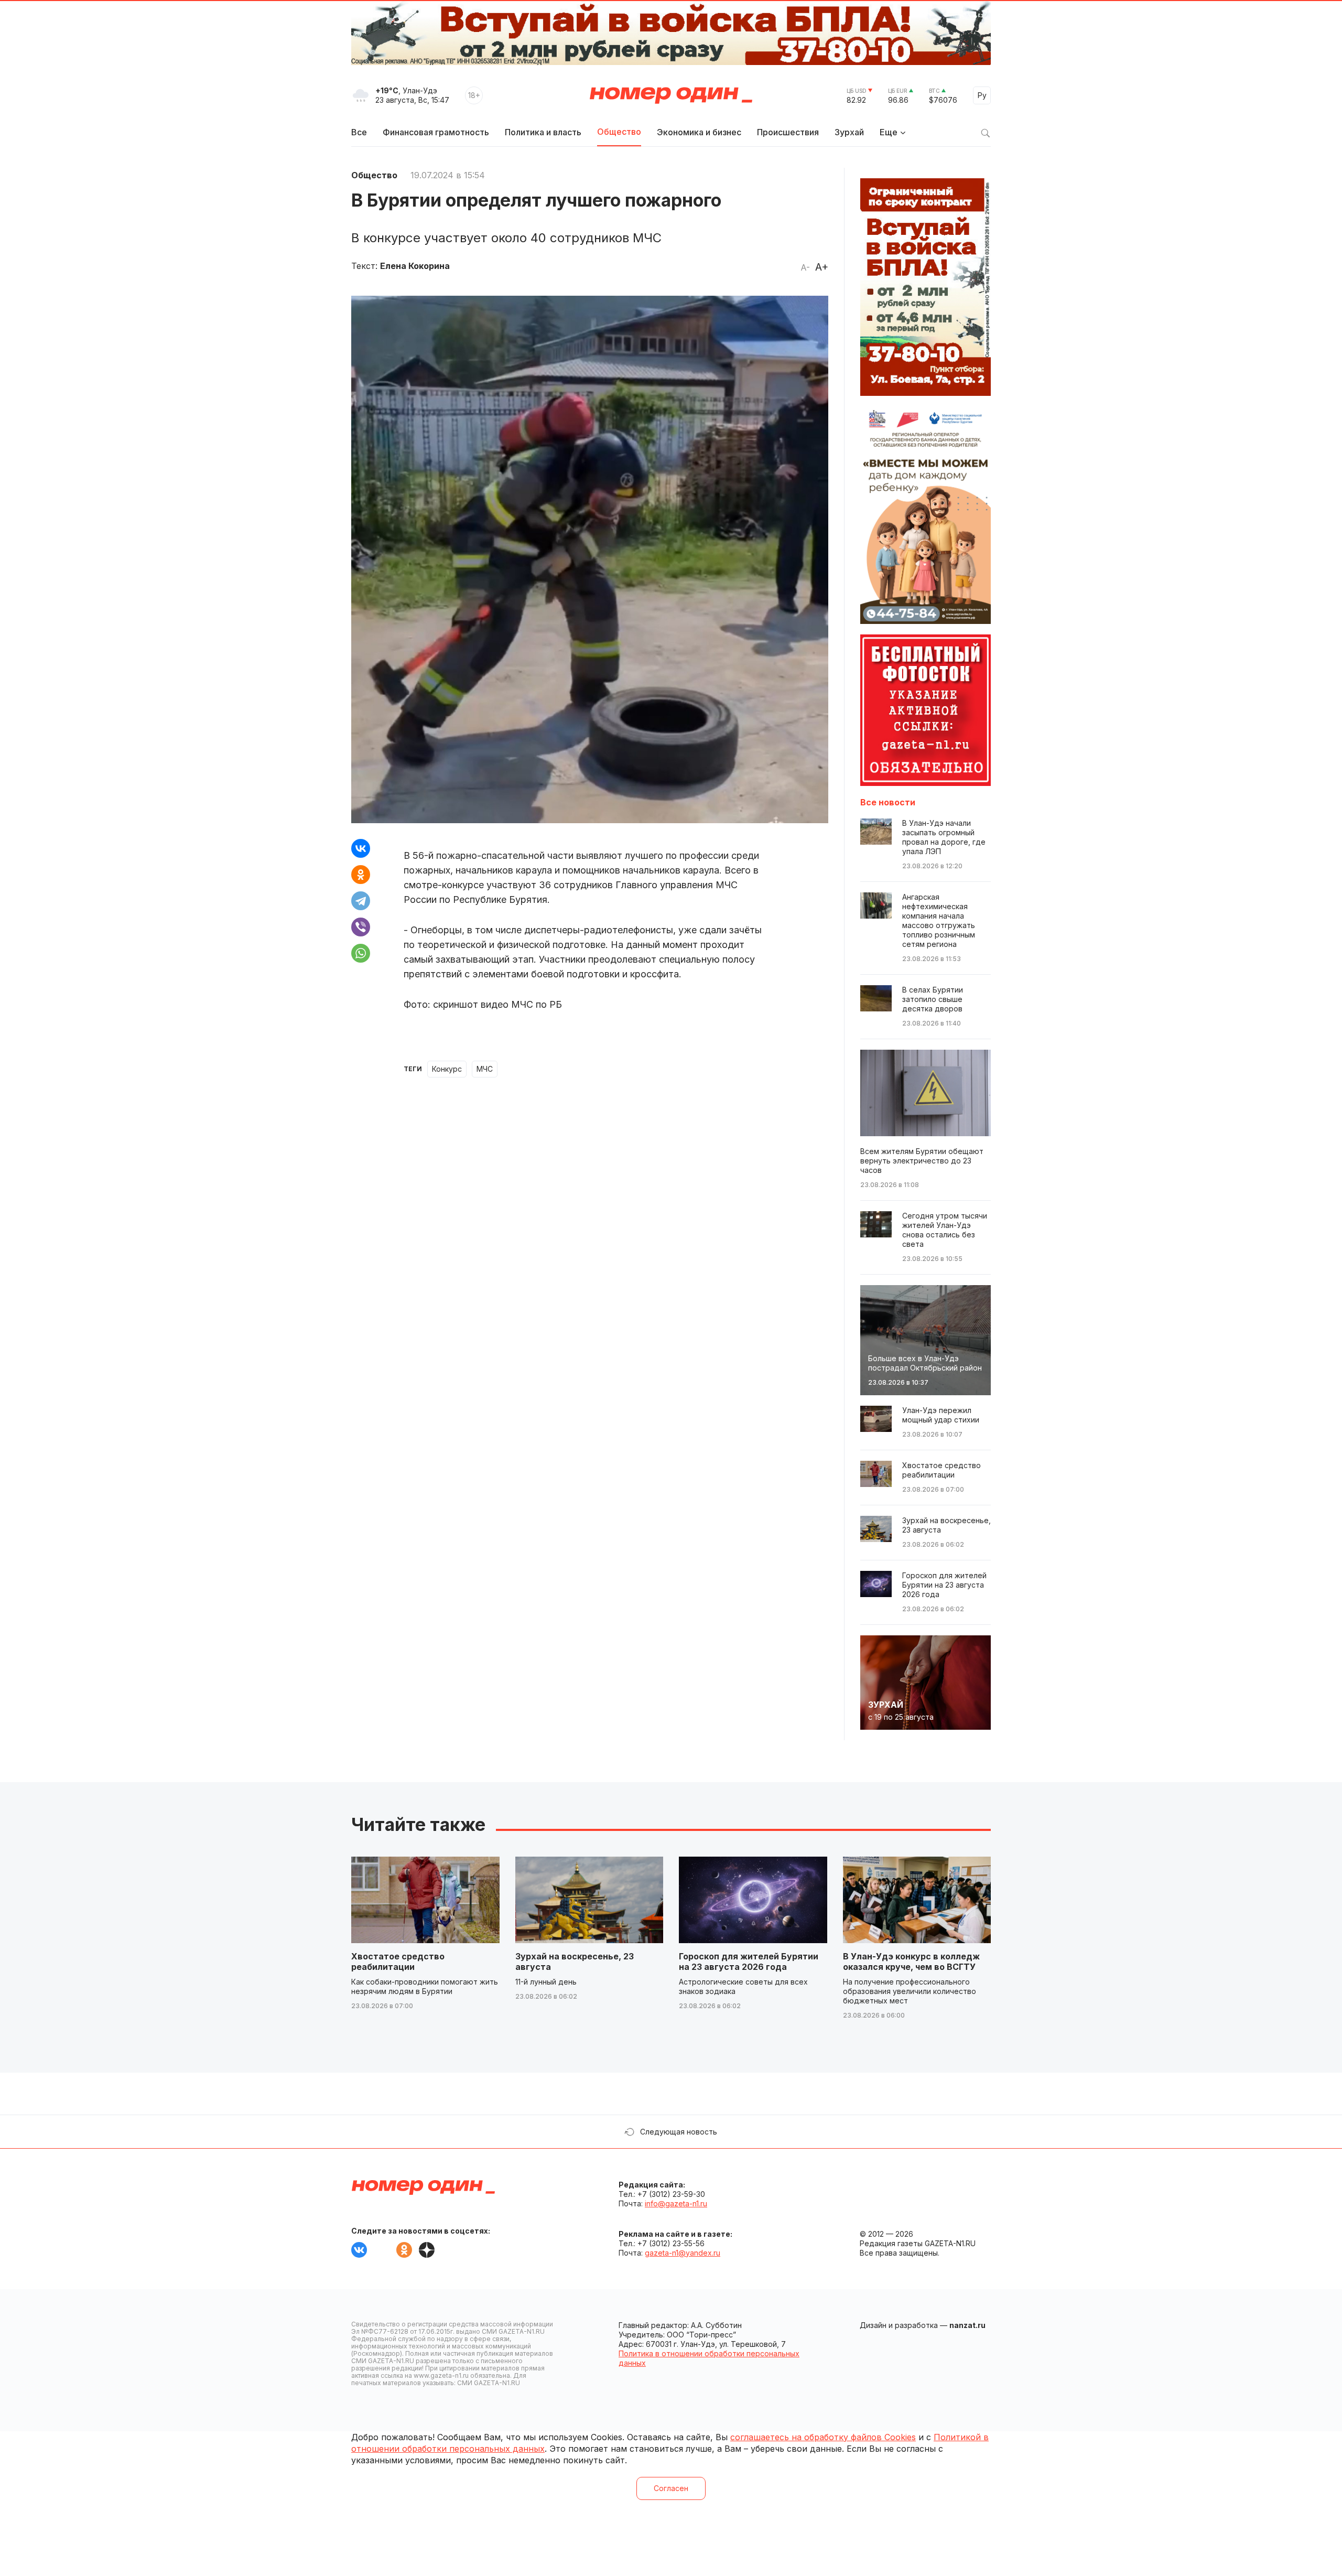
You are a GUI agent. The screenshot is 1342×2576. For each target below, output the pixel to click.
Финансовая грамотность (436, 132)
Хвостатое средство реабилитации (398, 1961)
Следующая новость (679, 2132)
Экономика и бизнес (699, 132)
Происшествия (788, 132)
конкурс (447, 1069)
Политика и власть (543, 132)
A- (805, 267)
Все (359, 132)
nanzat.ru (967, 2325)
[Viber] (361, 927)
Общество (619, 132)
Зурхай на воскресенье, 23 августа (575, 1961)
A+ (822, 267)
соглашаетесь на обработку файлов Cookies (823, 2437)
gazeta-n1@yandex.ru (683, 2253)
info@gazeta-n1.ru (676, 2203)
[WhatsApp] (361, 953)
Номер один (671, 95)
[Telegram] (361, 901)
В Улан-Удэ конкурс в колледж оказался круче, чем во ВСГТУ (911, 1961)
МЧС (485, 1069)
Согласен (671, 2488)
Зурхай (849, 132)
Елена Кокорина (415, 266)
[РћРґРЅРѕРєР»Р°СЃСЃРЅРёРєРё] (361, 875)
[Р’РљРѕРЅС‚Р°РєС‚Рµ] (361, 848)
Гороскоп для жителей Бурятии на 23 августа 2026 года (749, 1961)
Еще (889, 132)
